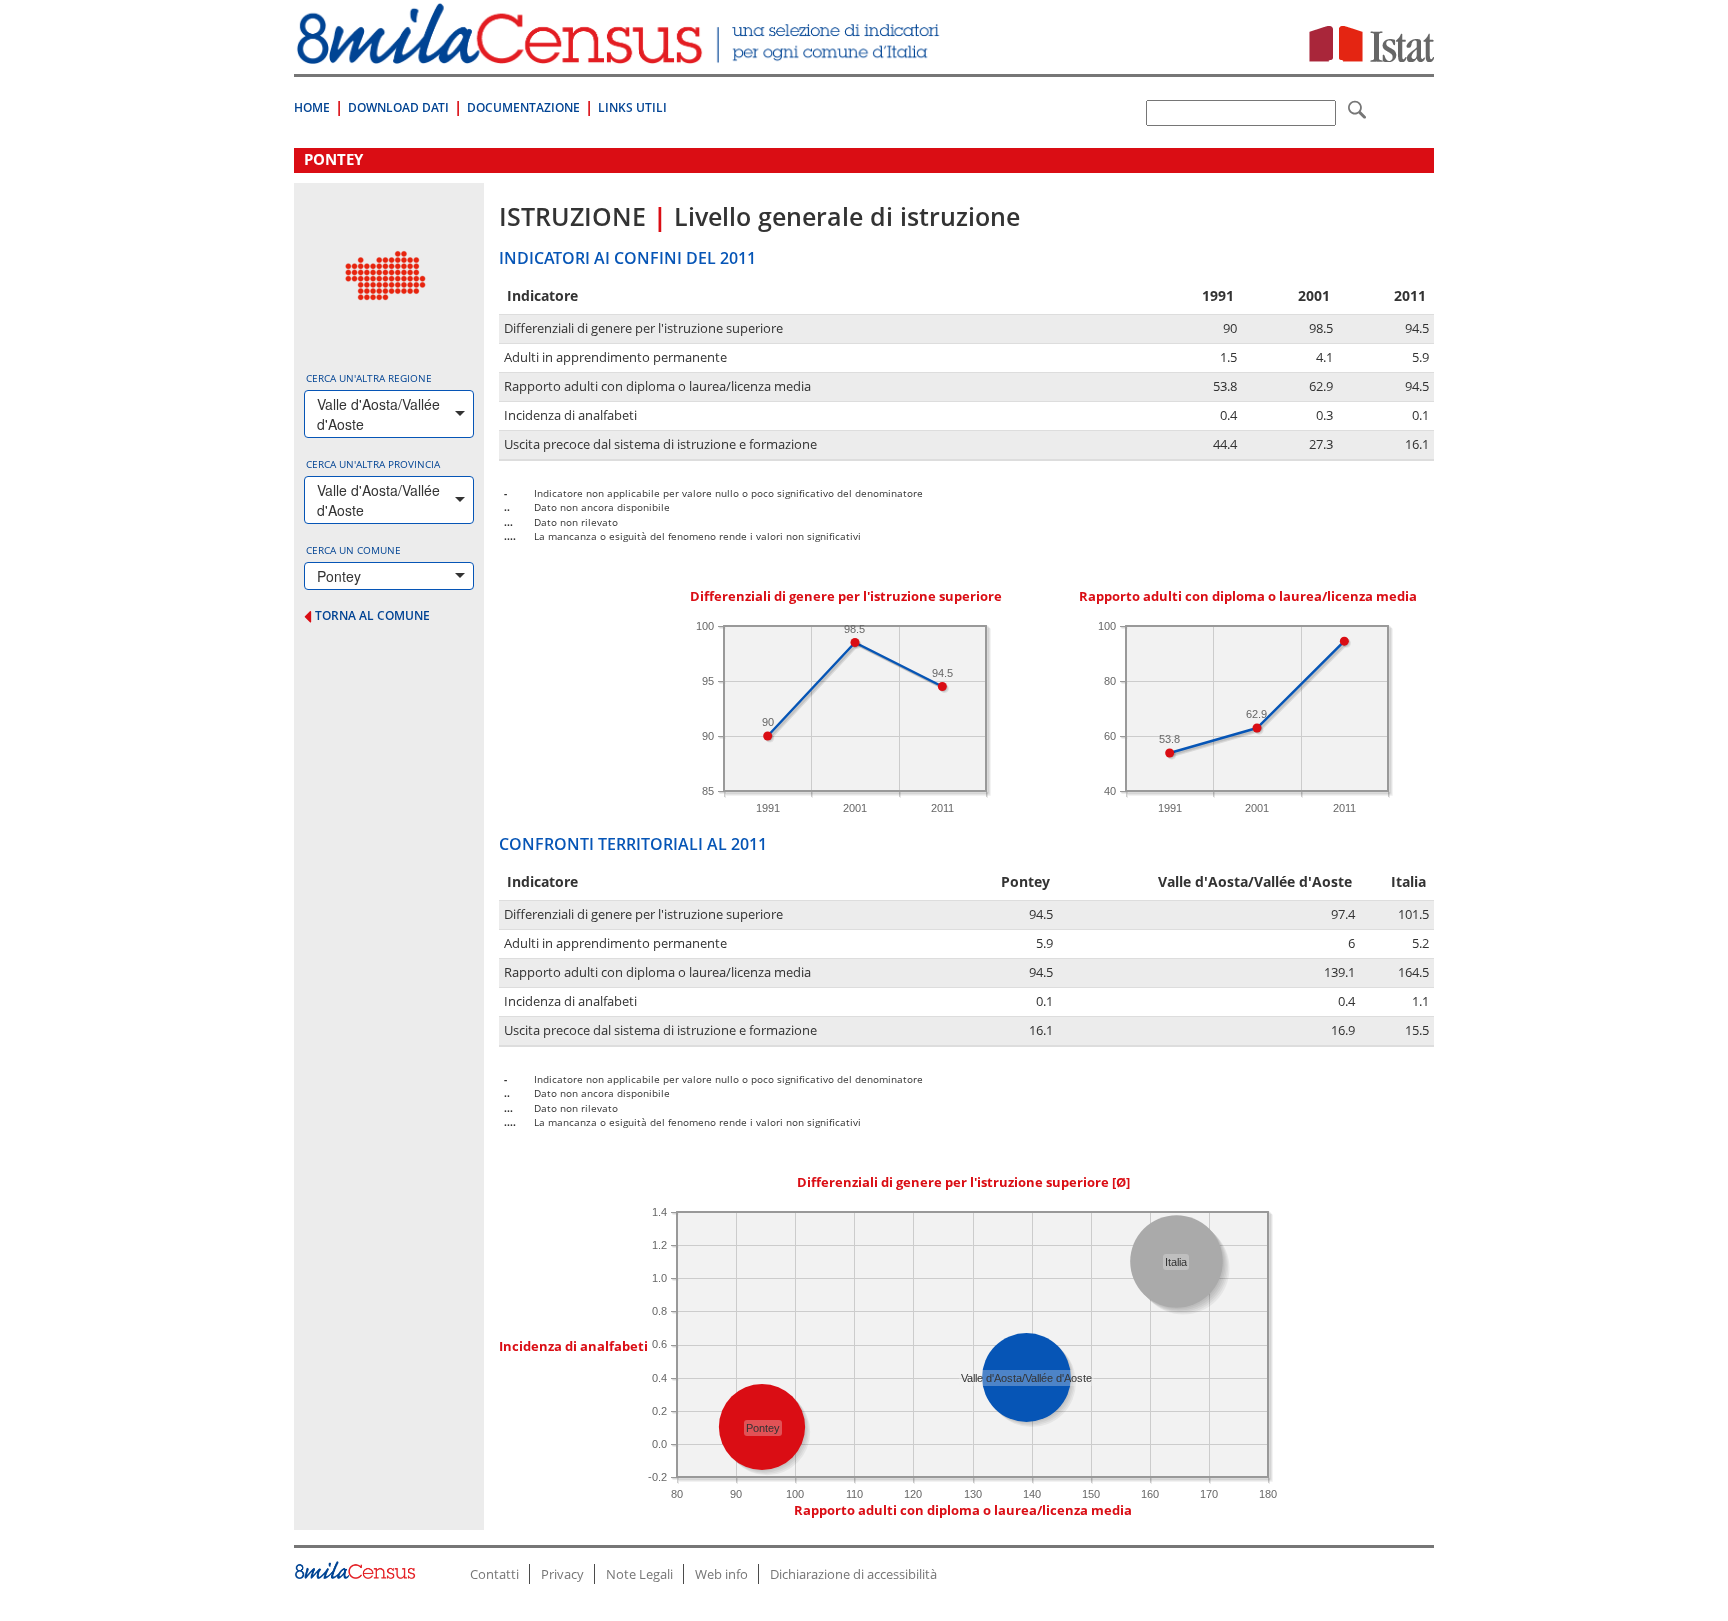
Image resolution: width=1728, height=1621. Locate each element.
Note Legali (639, 1574)
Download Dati (398, 107)
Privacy (562, 1574)
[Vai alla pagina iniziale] (620, 53)
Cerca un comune (353, 550)
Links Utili (632, 107)
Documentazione (523, 107)
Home (312, 107)
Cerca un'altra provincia (373, 464)
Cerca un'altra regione (369, 378)
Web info (721, 1574)
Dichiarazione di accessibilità (853, 1574)
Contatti (494, 1574)
